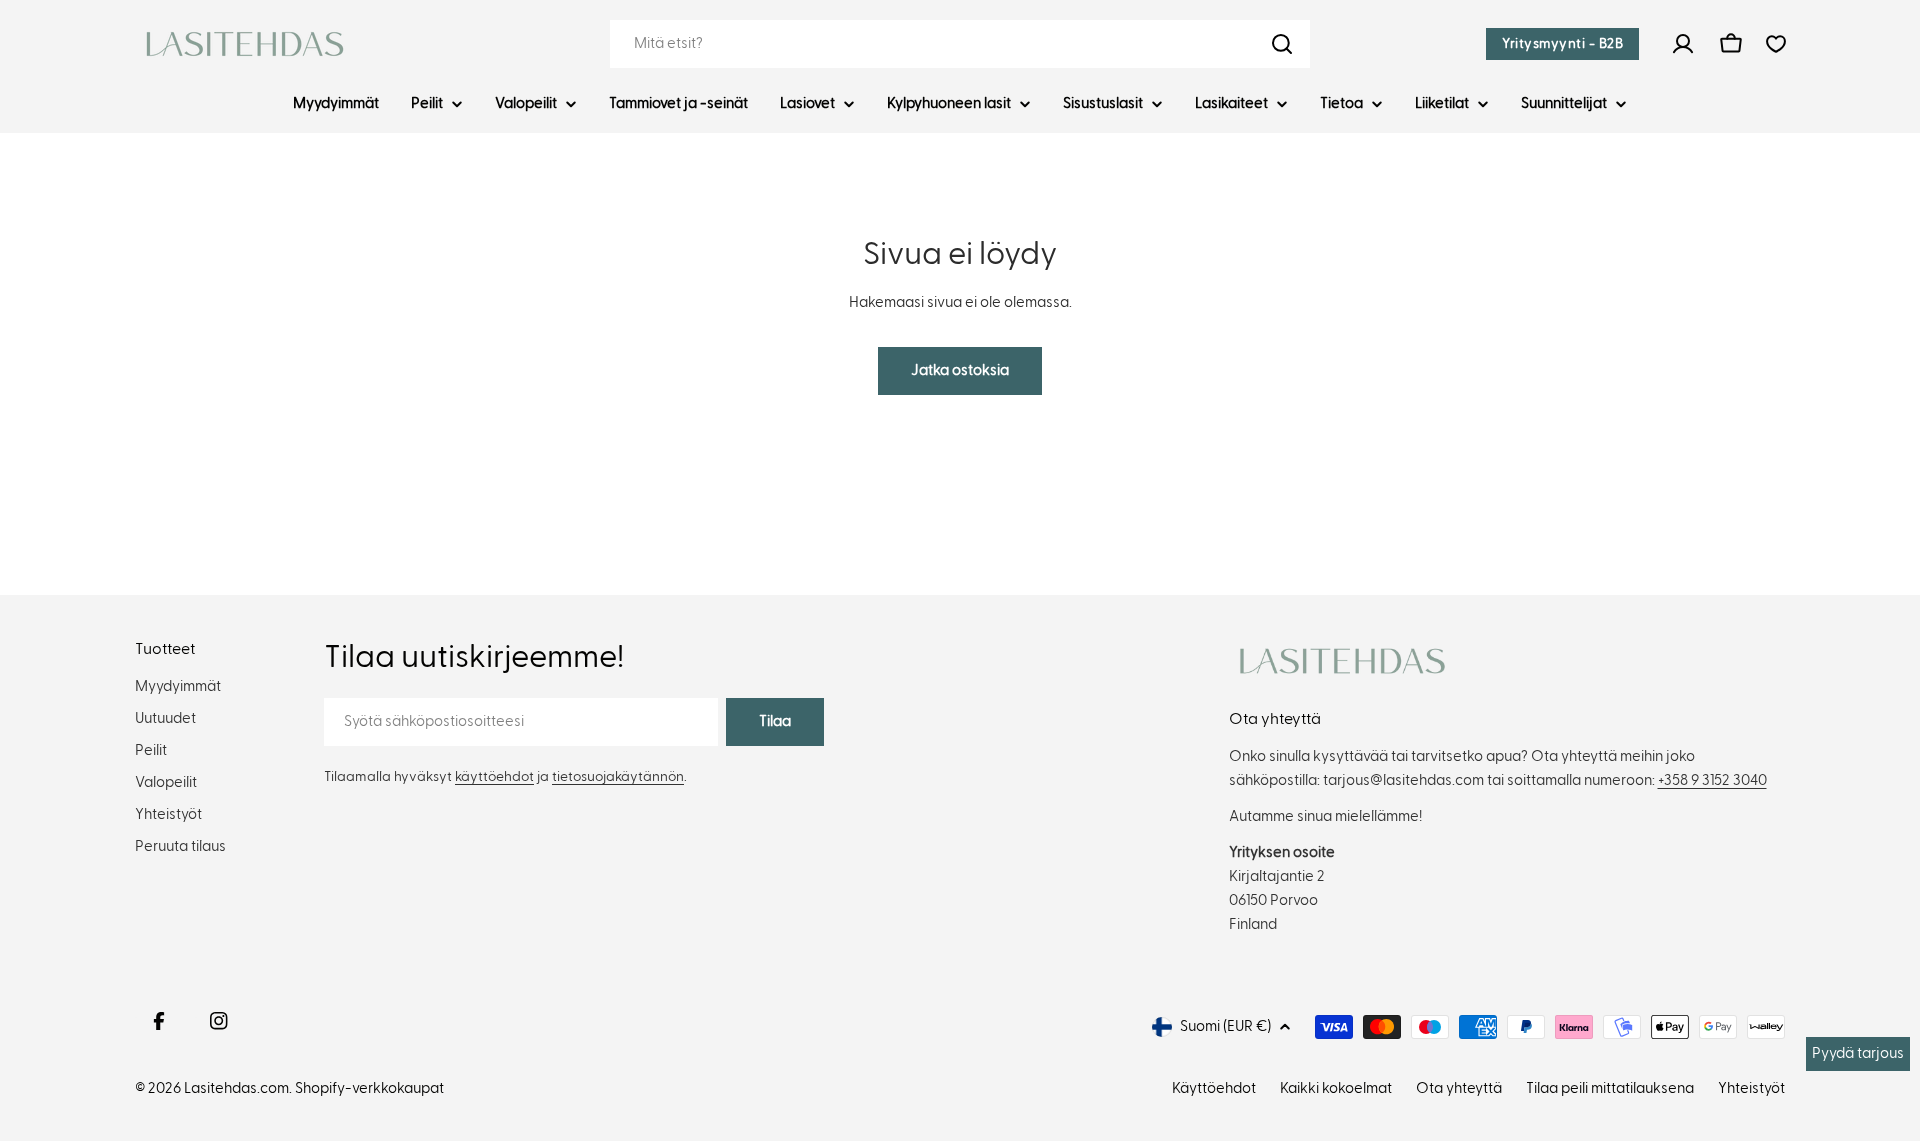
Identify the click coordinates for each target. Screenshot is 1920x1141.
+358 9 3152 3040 (1712, 780)
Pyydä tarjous (1858, 1053)
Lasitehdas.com (236, 1088)
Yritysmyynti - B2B (1562, 44)
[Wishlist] (1776, 44)
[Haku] (1282, 44)
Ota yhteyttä (1459, 1088)
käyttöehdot (494, 777)
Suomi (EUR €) (1225, 1026)
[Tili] (1683, 44)
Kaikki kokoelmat (1336, 1088)
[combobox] (960, 44)
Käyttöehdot (1214, 1088)
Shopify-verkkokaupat (369, 1088)
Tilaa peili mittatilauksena (1610, 1088)
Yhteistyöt (1751, 1088)
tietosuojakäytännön (618, 777)
